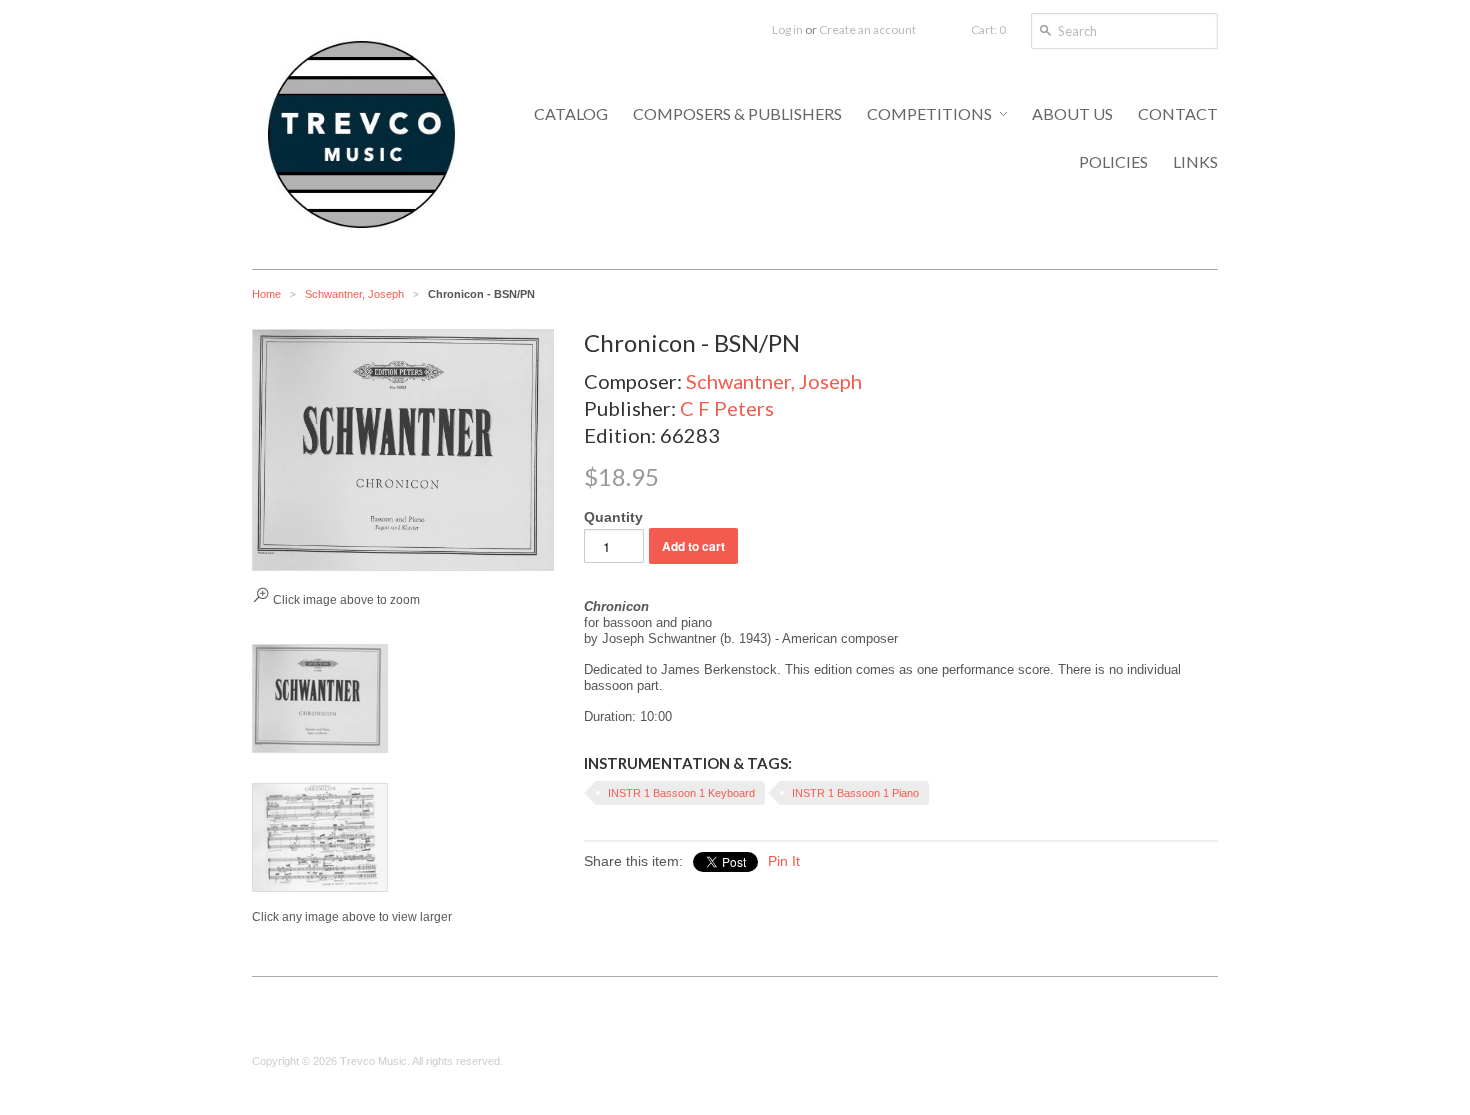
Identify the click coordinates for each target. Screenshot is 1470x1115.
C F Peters (727, 408)
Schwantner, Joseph (354, 294)
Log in (787, 29)
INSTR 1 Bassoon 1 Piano (855, 793)
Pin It (784, 861)
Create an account (867, 29)
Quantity (613, 517)
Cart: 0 (988, 29)
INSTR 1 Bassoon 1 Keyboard (681, 793)
